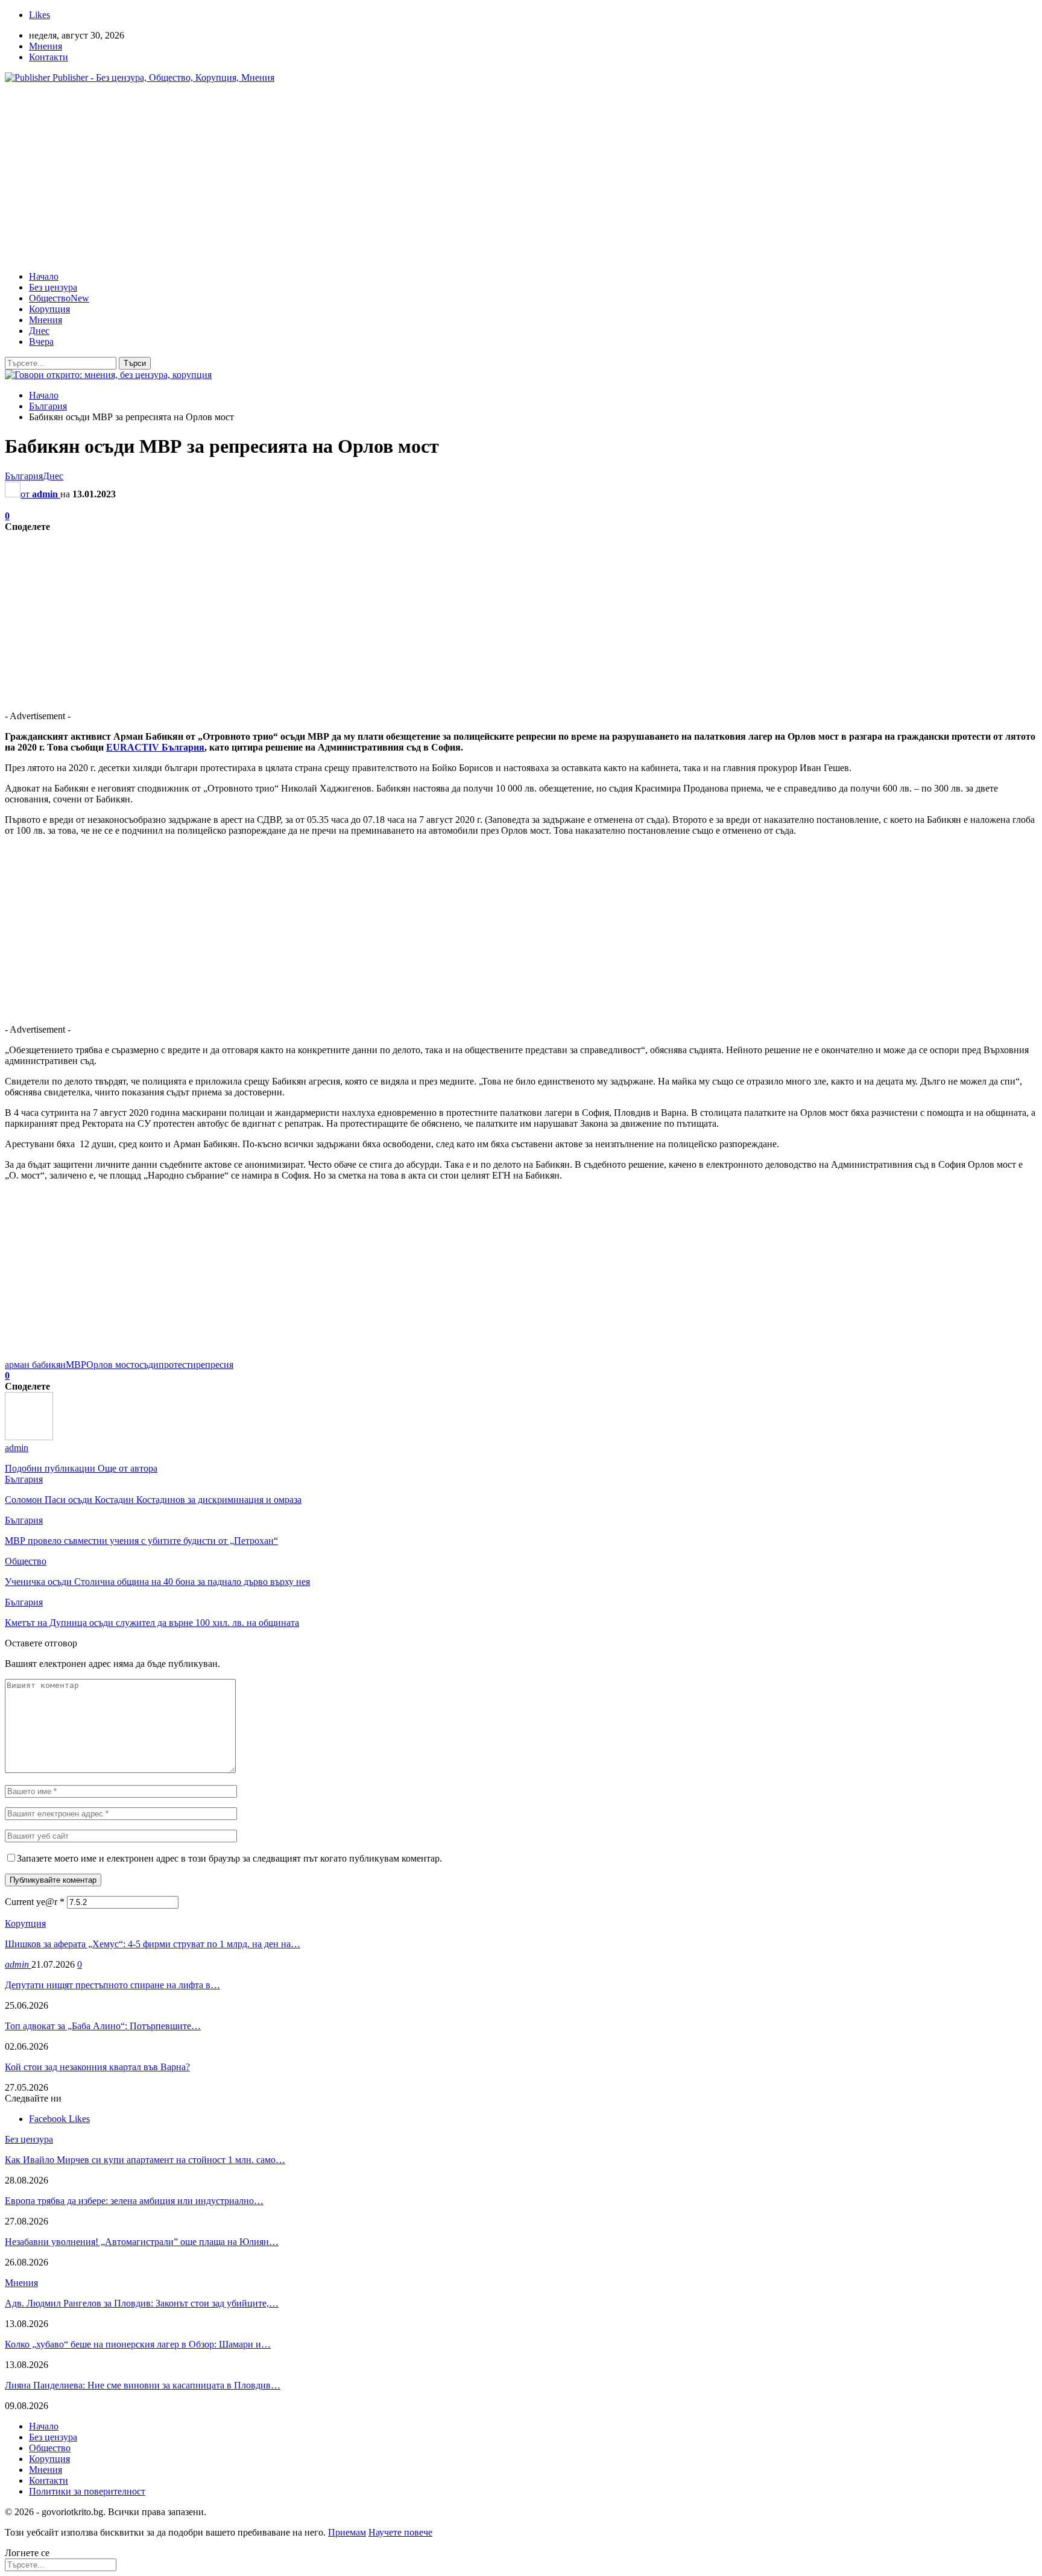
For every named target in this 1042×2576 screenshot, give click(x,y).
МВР (76, 1365)
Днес (39, 331)
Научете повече (400, 2532)
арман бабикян (35, 1365)
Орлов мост (110, 1365)
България (24, 476)
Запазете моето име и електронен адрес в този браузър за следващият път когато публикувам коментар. (229, 1858)
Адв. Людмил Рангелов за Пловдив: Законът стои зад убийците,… (142, 2303)
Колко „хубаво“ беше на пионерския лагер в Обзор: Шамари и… (138, 2344)
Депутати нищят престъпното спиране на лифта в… (112, 1985)
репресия (215, 1365)
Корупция (49, 309)
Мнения (46, 46)
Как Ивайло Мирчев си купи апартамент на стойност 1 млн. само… (145, 2160)
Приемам (347, 2532)
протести (177, 1365)
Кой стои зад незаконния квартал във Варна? (97, 2067)
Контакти (49, 57)
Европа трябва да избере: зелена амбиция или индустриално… (134, 2201)
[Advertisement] (521, 177)
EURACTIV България (155, 747)
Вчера (41, 342)
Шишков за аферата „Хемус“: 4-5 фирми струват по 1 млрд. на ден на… (153, 1944)
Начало (44, 276)
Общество (59, 298)
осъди (147, 1365)
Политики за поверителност (87, 2491)
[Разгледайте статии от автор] (29, 1437)
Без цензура (53, 287)
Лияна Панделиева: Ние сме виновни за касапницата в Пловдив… (143, 2385)
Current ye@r (35, 1902)
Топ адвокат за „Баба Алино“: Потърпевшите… (103, 2026)
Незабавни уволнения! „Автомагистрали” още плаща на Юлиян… (142, 2242)
